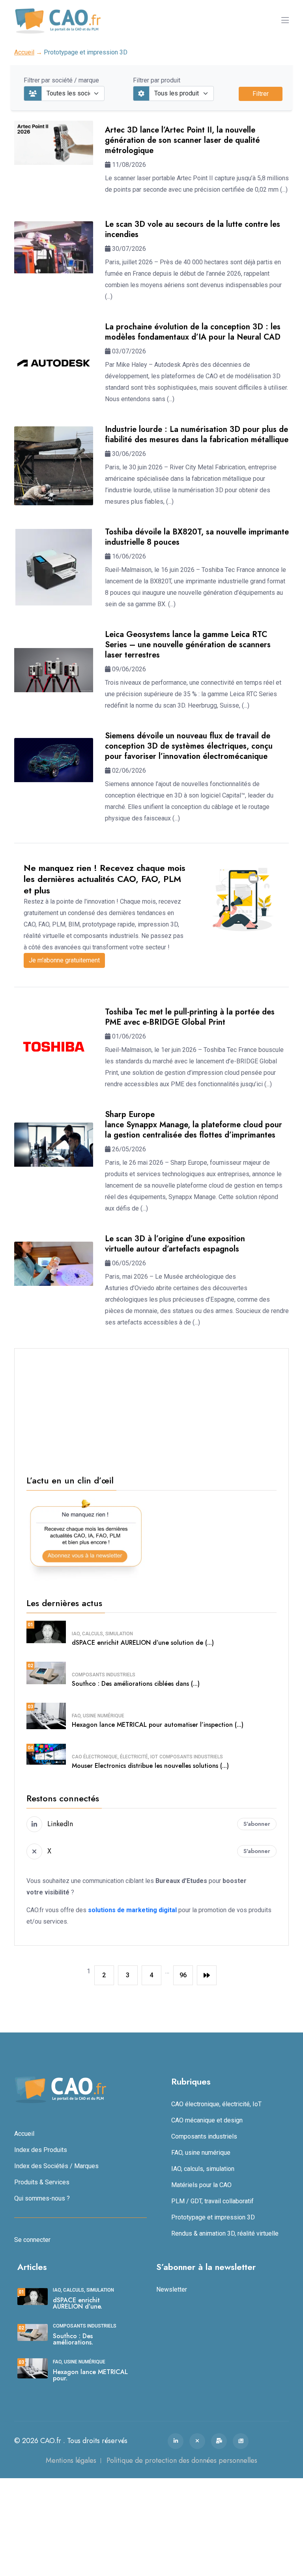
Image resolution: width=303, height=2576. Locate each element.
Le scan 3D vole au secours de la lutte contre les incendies (193, 229)
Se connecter (32, 2240)
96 (183, 1975)
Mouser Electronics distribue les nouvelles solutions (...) (150, 1766)
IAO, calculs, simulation (102, 1634)
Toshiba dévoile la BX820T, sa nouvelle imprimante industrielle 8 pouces (197, 537)
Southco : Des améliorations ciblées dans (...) (136, 1684)
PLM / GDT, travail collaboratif (212, 2201)
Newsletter (172, 2289)
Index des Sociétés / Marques (56, 2166)
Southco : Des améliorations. (73, 2339)
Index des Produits (41, 2150)
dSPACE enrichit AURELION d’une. (78, 2303)
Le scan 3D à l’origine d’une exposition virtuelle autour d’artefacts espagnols (175, 1244)
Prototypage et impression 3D (213, 2217)
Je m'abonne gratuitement (64, 960)
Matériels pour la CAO (201, 2185)
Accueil (24, 52)
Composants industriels (104, 1675)
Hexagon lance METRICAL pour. (90, 2375)
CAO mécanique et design (207, 2120)
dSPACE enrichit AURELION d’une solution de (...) (143, 1643)
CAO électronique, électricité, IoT (115, 1757)
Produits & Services (42, 2182)
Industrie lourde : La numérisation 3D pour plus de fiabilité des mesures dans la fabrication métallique (197, 434)
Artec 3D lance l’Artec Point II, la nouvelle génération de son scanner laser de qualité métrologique (182, 140)
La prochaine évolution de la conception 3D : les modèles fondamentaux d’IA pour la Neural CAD (193, 332)
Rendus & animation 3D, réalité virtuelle (225, 2233)
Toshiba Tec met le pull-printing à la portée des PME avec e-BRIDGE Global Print (190, 1017)
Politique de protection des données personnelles (182, 2460)
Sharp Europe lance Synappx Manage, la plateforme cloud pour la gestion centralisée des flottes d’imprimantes (194, 1125)
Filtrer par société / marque (61, 80)
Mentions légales (71, 2460)
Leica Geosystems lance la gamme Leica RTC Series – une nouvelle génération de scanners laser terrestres (188, 645)
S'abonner (257, 1824)
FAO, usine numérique (98, 1716)
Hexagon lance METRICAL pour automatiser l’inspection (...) (158, 1725)
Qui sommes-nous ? (42, 2198)
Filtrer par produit (157, 80)
